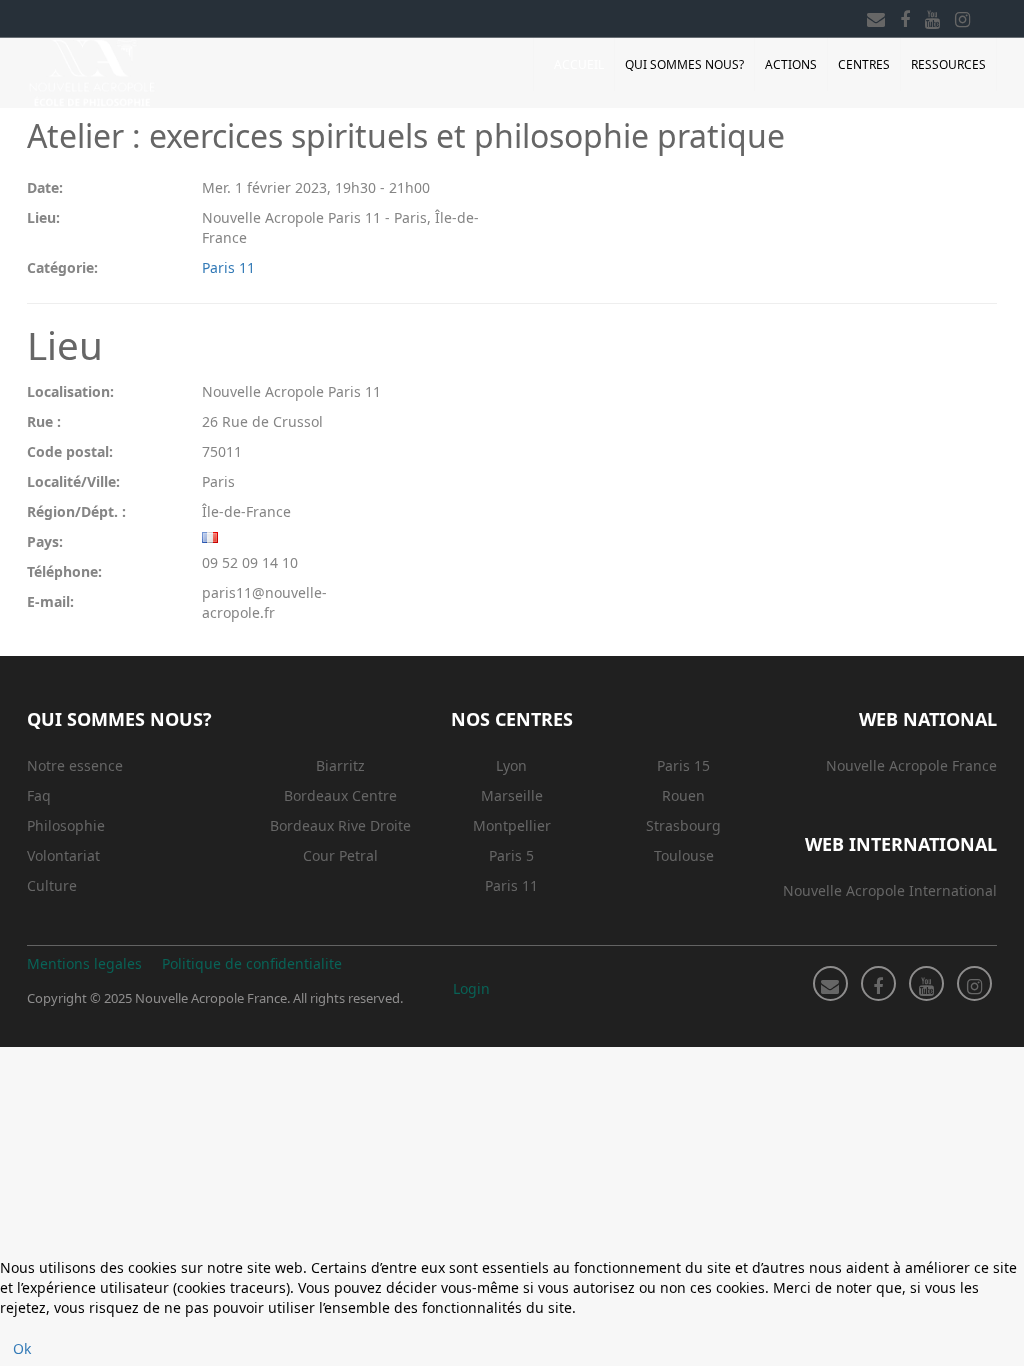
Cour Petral (340, 855)
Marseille (512, 795)
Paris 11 (228, 267)
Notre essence (75, 765)
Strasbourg (683, 825)
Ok (22, 1348)
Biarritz (340, 765)
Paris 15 (683, 765)
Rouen (683, 795)
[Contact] (876, 16)
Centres (864, 64)
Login (471, 988)
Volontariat (63, 855)
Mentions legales (84, 963)
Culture (52, 885)
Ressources (948, 64)
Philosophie (66, 825)
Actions (791, 64)
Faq (39, 795)
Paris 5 (511, 855)
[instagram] (962, 16)
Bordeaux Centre (340, 795)
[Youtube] (932, 16)
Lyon (511, 765)
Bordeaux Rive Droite (340, 825)
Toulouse (684, 855)
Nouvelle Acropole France (911, 765)
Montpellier (512, 825)
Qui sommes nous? (684, 64)
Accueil (579, 64)
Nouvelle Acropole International (890, 890)
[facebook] (905, 16)
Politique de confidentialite (252, 963)
